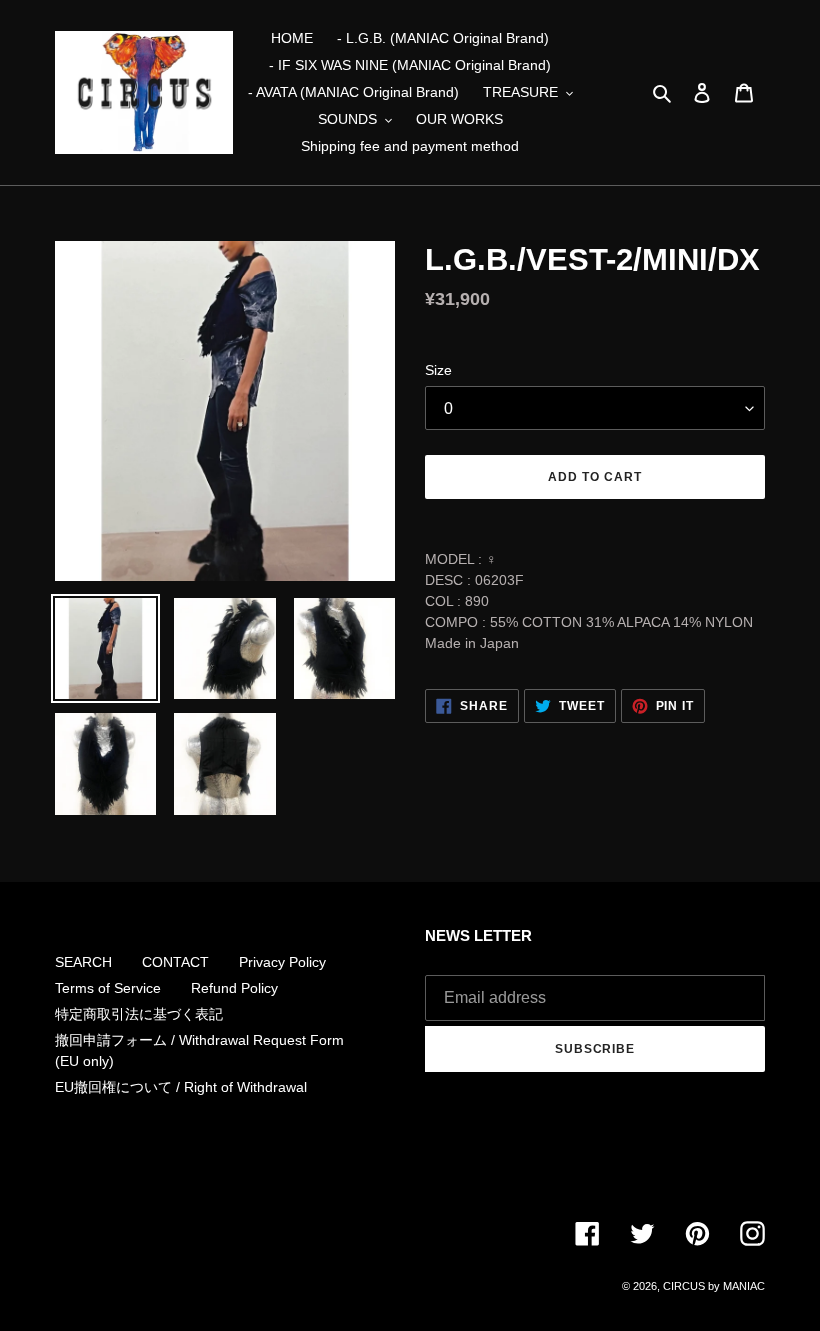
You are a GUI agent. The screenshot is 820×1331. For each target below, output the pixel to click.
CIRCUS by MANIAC (714, 1286)
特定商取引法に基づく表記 (139, 1014)
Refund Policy (234, 988)
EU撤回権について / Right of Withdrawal (181, 1087)
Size (438, 370)
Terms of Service (108, 988)
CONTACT (175, 962)
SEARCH (83, 962)
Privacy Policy (282, 962)
